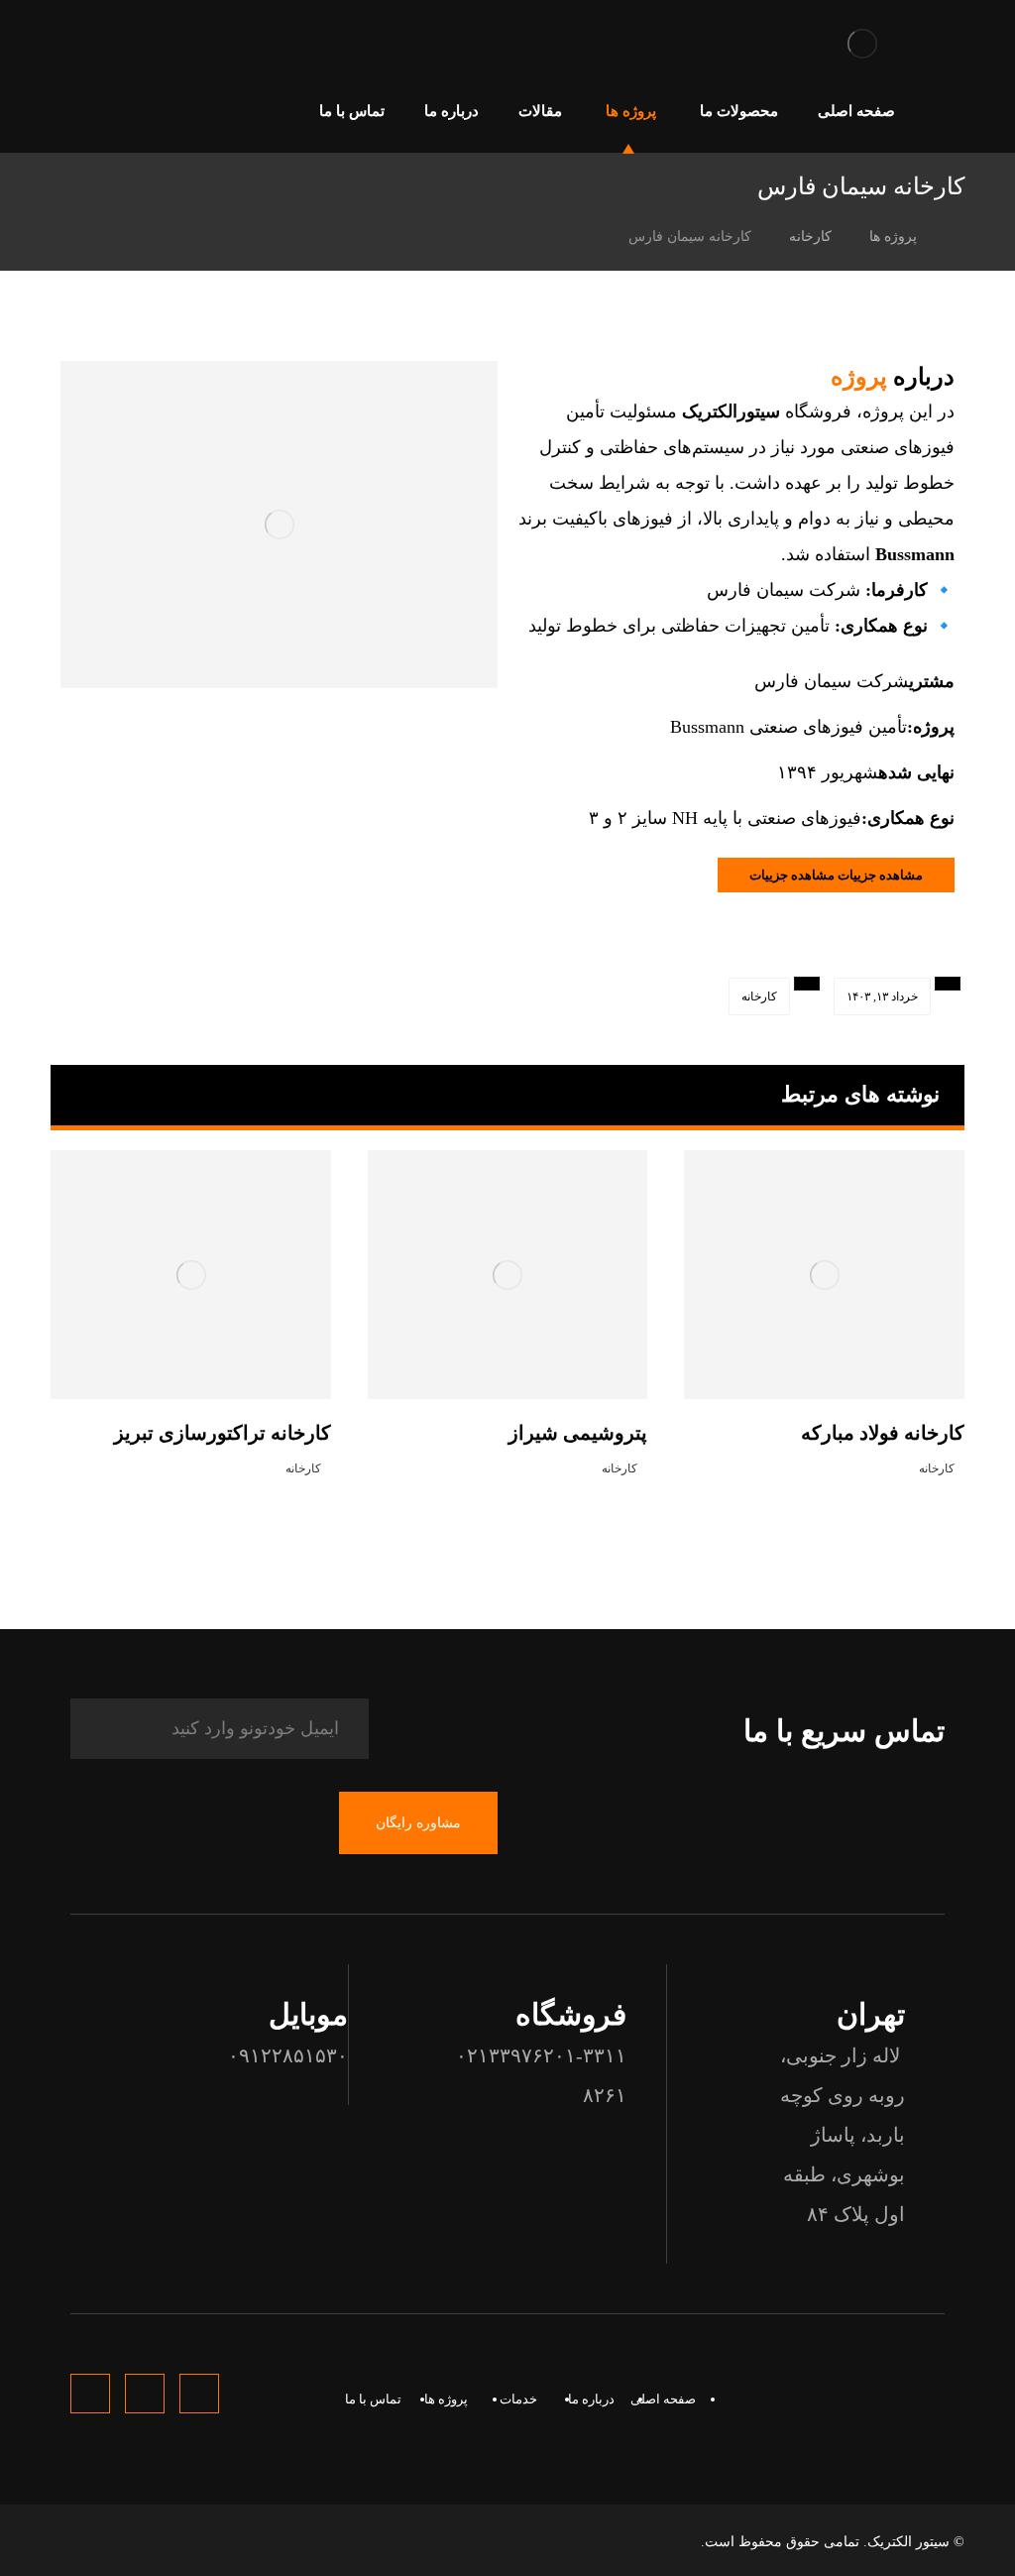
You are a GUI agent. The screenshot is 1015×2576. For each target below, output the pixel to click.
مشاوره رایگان (418, 1823)
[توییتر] (98, 44)
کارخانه (759, 996)
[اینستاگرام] (66, 44)
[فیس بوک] (130, 44)
